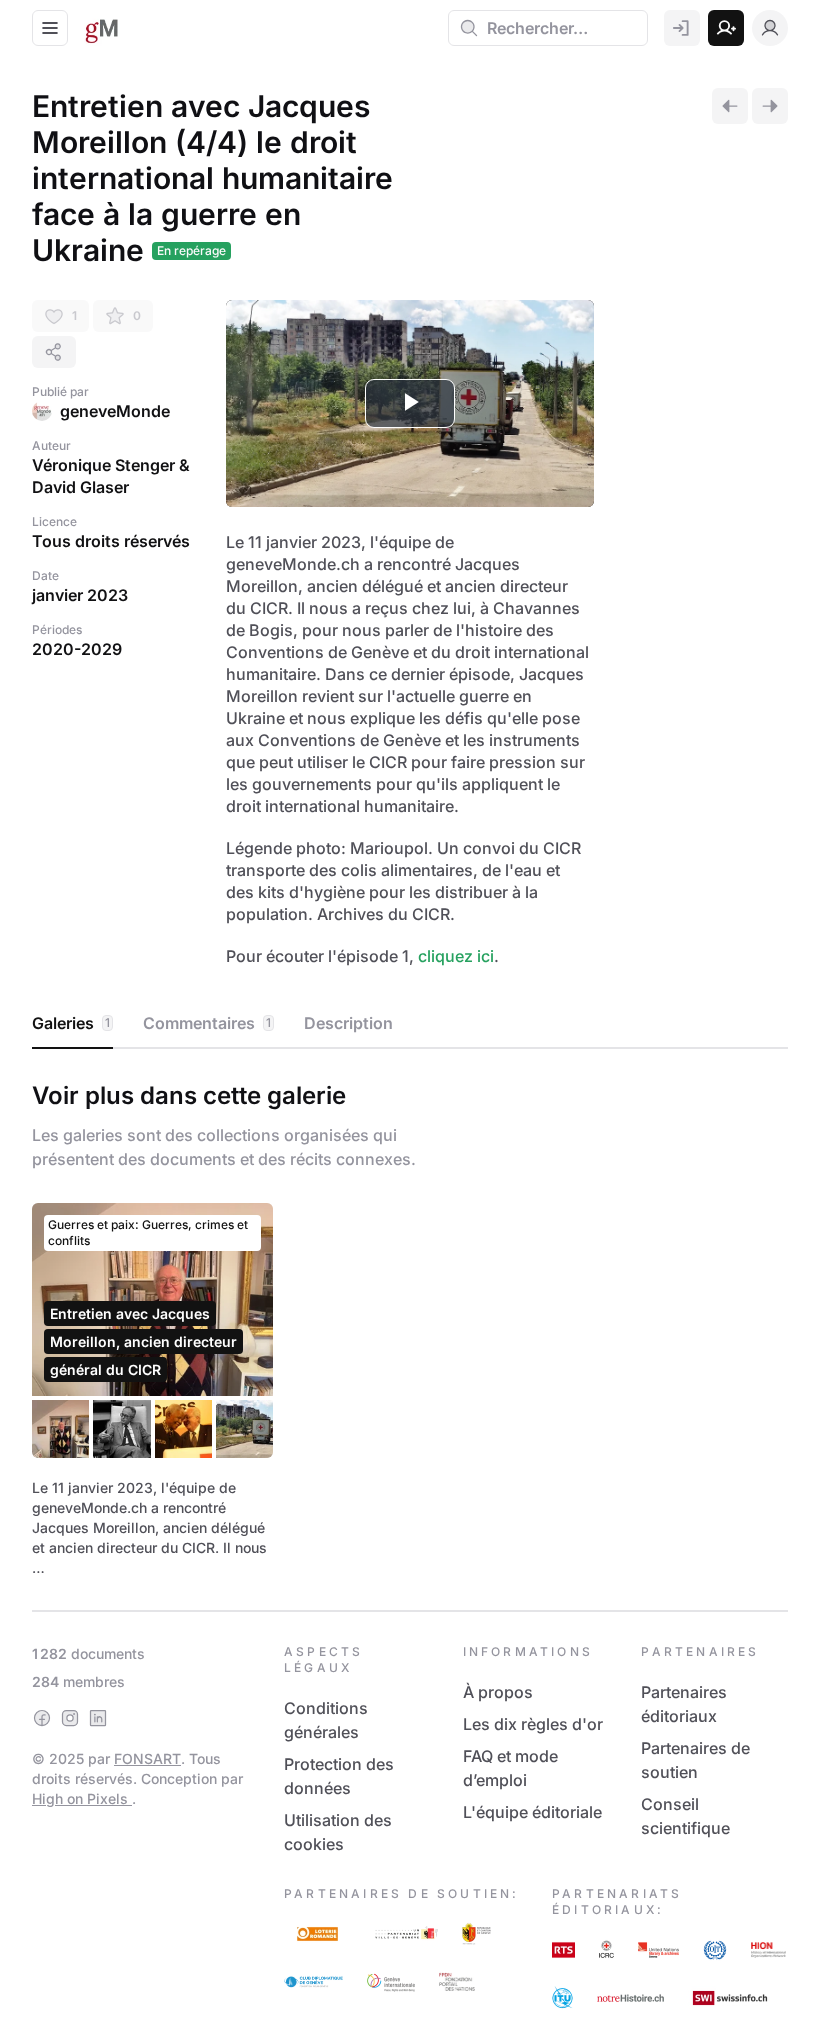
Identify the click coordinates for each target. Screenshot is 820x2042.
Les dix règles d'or (533, 1724)
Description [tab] (348, 1023)
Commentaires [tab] (207, 1023)
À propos (498, 1692)
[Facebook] (42, 1718)
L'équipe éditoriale (532, 1812)
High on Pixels (82, 1798)
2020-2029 (77, 649)
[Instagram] (70, 1718)
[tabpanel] (410, 1325)
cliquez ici (456, 956)
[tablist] (410, 1024)
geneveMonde (115, 411)
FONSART (147, 1758)
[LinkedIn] (98, 1718)
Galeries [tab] (71, 1023)
